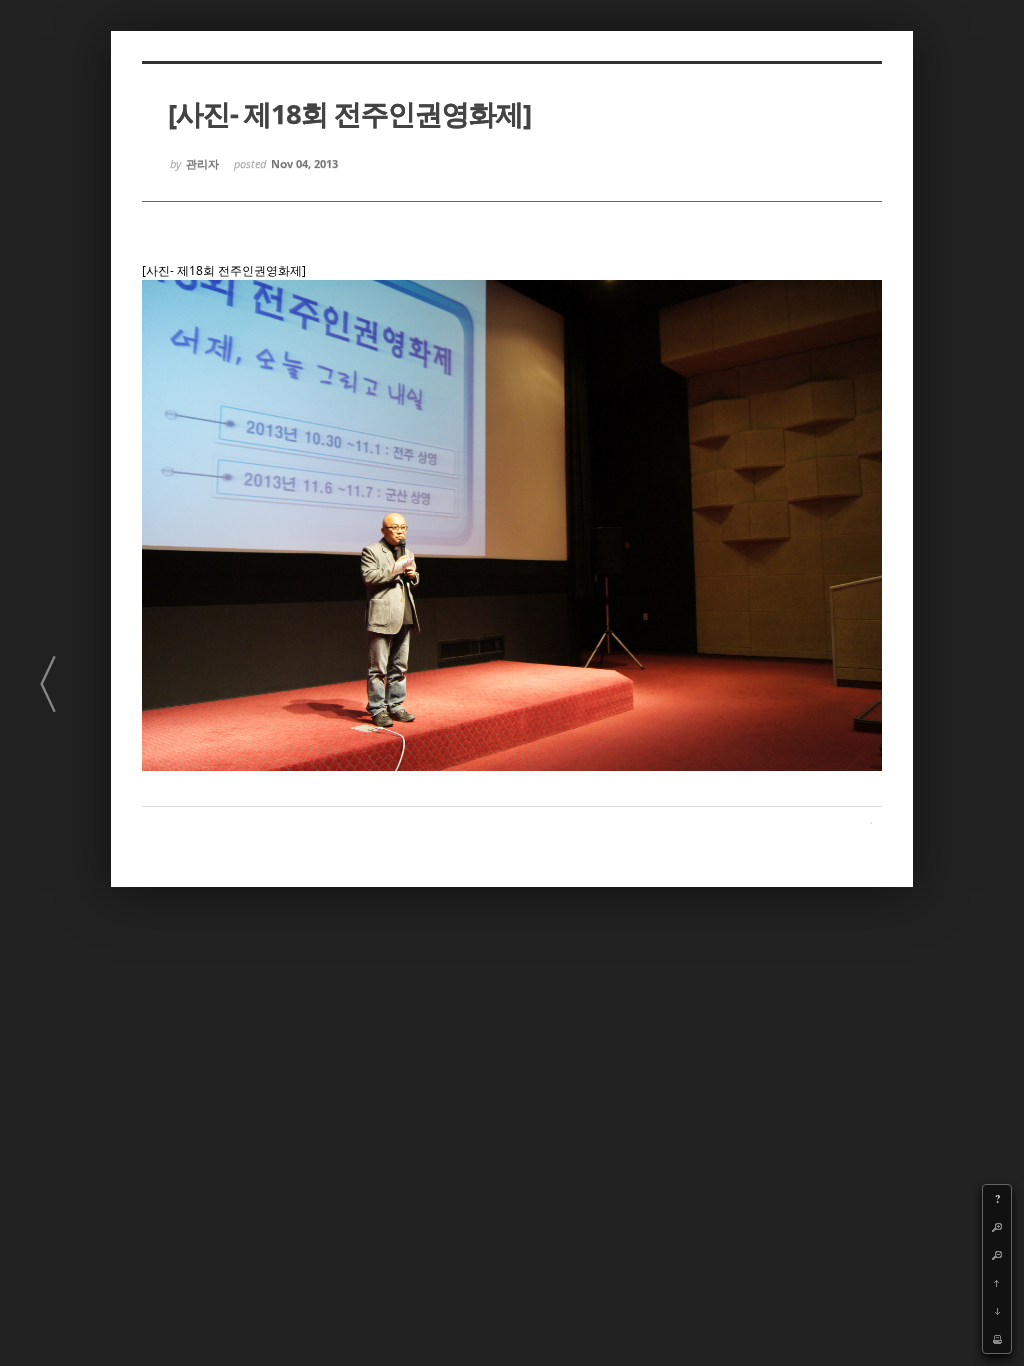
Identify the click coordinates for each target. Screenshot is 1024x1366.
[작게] (997, 1255)
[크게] (997, 1227)
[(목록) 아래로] (997, 1311)
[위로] (997, 1283)
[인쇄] (997, 1339)
